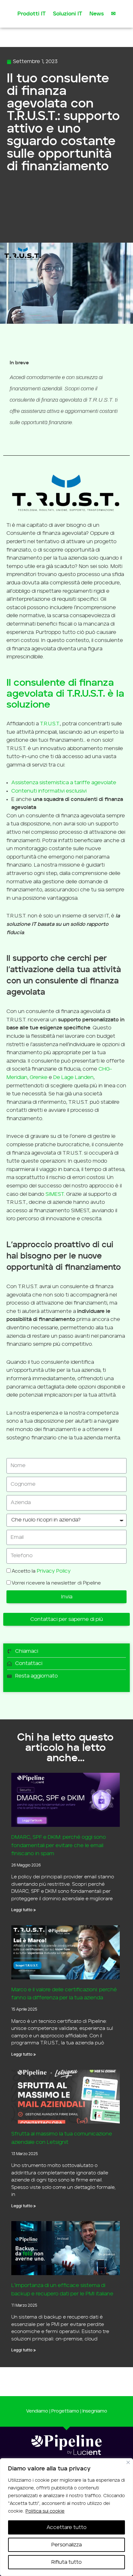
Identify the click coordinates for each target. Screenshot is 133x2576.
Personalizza (66, 2545)
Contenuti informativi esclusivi (49, 791)
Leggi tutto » (24, 1910)
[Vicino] (128, 2462)
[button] (66, 1619)
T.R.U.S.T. (50, 724)
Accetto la (41, 1571)
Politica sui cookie (45, 2511)
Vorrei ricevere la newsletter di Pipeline (56, 1583)
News (97, 14)
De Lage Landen (73, 1077)
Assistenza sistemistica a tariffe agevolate (64, 783)
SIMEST (55, 1194)
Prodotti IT (32, 14)
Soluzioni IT (68, 14)
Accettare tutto (66, 2527)
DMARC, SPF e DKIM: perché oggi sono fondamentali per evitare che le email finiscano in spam (59, 1845)
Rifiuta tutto (66, 2562)
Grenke (39, 1077)
